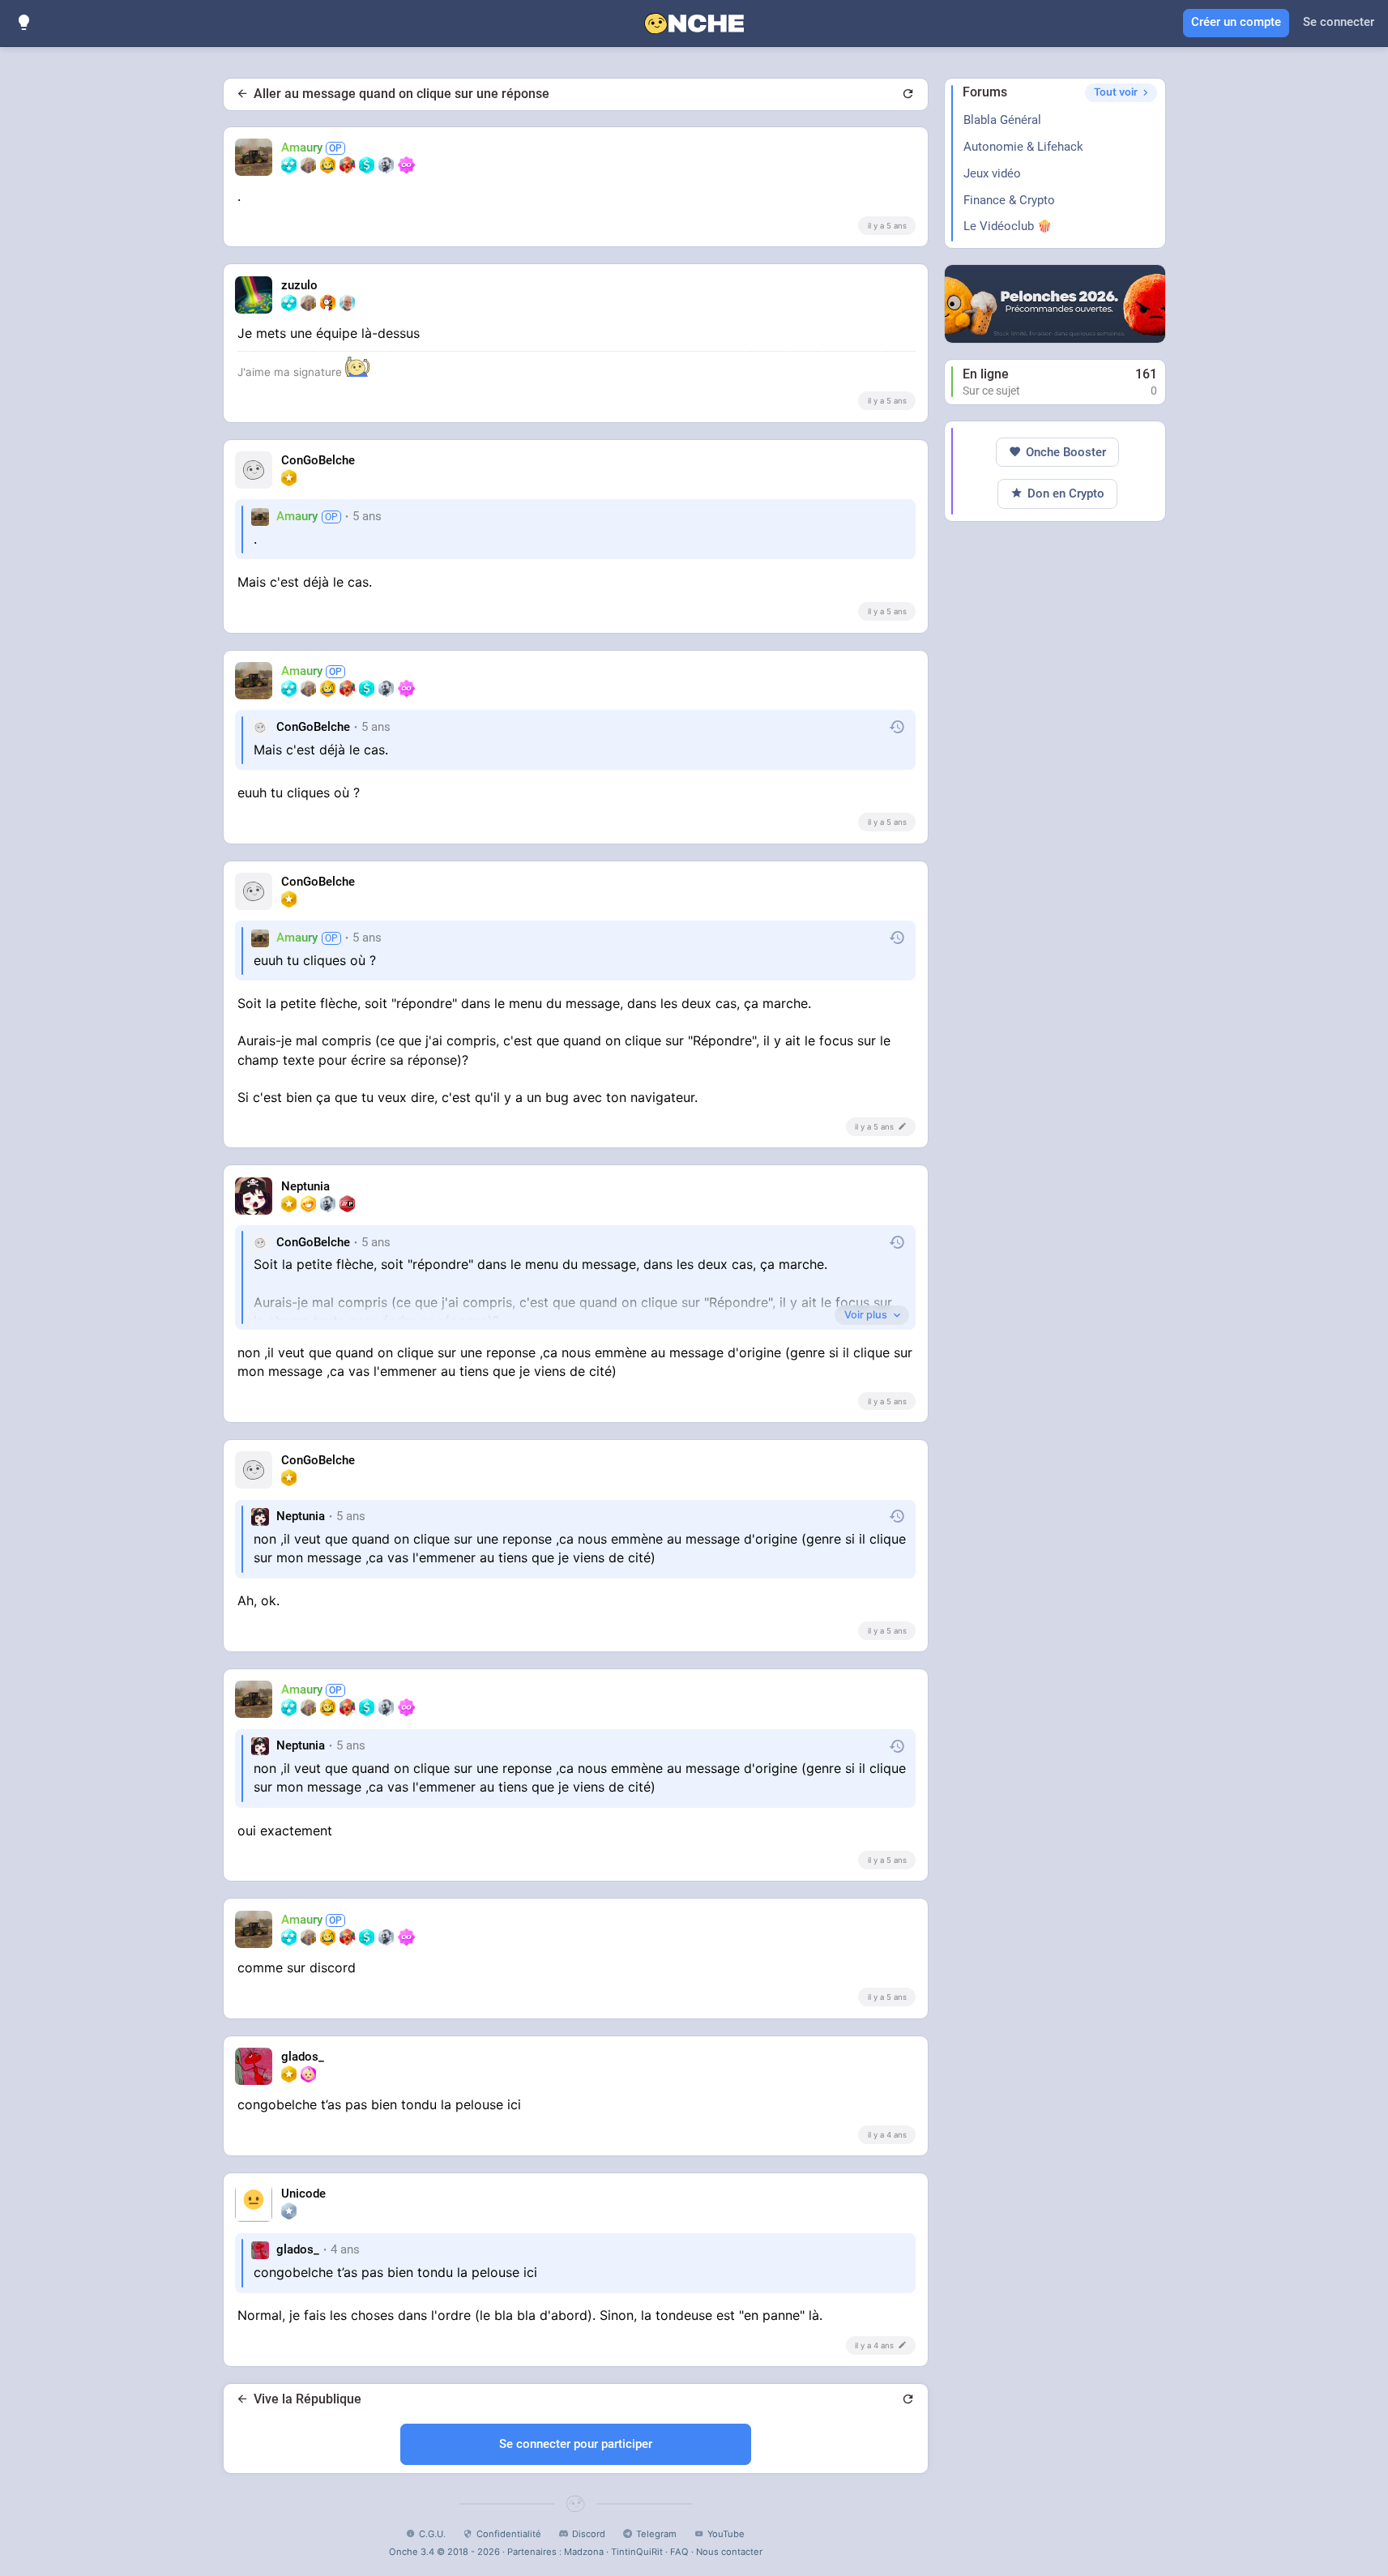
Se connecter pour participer (576, 2444)
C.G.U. (432, 2534)
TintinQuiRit (637, 2552)
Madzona (584, 2552)
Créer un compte (1236, 22)
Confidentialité (509, 2534)
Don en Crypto (1066, 493)
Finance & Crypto (1009, 200)
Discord (589, 2534)
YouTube (726, 2534)
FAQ (679, 2552)
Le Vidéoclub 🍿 (1008, 226)
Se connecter (1339, 22)
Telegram (656, 2534)
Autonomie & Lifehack (1023, 147)
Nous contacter (729, 2552)
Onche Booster (1066, 452)
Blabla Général (1002, 120)
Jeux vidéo (992, 173)
